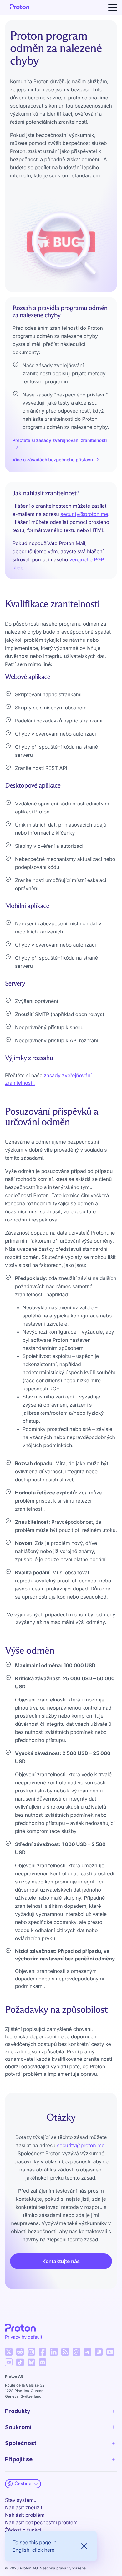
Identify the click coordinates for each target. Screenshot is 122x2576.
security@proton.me (84, 514)
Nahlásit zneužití (24, 2507)
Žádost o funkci (23, 2530)
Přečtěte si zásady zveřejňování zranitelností (60, 441)
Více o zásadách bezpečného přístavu (53, 460)
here (49, 2550)
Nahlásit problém (25, 2515)
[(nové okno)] (9, 2352)
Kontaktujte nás (61, 2261)
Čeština (23, 2484)
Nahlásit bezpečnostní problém (41, 2522)
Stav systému (21, 2500)
